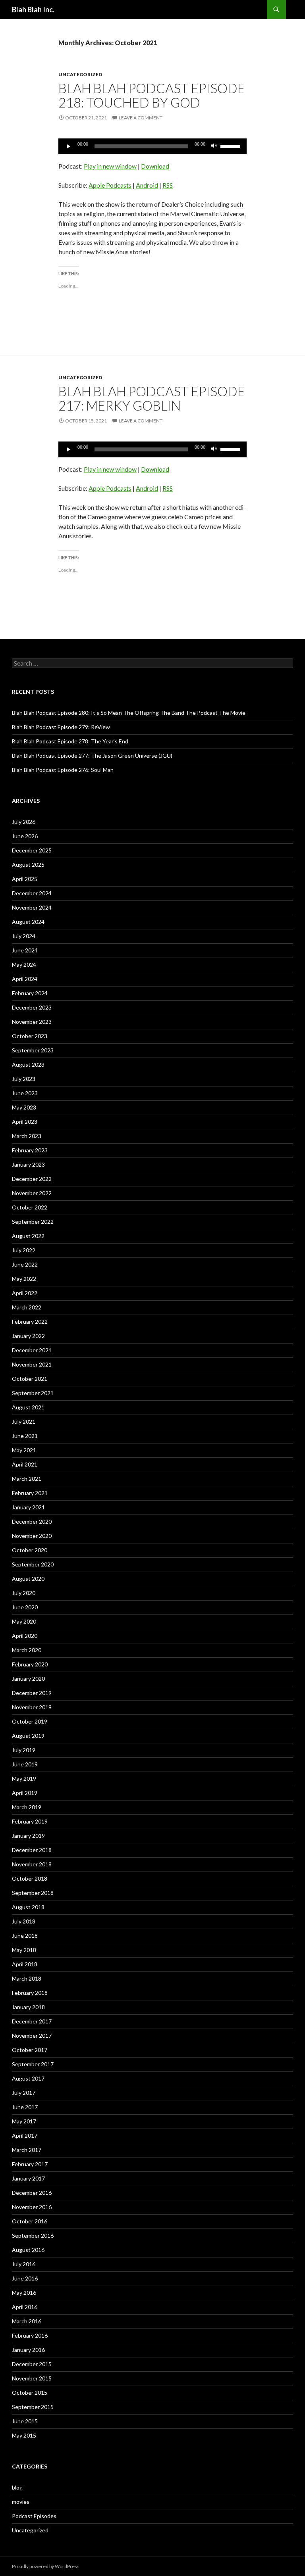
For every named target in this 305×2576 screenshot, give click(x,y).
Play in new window (110, 166)
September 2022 (33, 1222)
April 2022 (25, 1293)
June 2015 (25, 2421)
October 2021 (30, 1379)
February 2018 (30, 1993)
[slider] (232, 146)
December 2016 (32, 2193)
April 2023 (25, 1122)
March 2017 (27, 2150)
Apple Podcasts (110, 185)
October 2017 (30, 2050)
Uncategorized (80, 74)
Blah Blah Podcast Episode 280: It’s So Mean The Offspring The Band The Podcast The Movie (129, 713)
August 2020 (28, 1579)
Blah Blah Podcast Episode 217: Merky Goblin (152, 398)
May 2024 (24, 965)
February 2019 (30, 1821)
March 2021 (27, 1479)
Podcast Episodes (34, 2516)
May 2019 (24, 1778)
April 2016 (25, 2307)
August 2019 (28, 1736)
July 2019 (24, 1750)
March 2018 (27, 1978)
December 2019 (32, 1693)
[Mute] (214, 146)
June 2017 (25, 2107)
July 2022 (24, 1250)
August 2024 (28, 922)
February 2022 (30, 1322)
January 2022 (28, 1336)
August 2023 (28, 1064)
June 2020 (25, 1607)
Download (155, 166)
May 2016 (24, 2293)
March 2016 (27, 2321)
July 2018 (24, 1921)
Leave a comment (141, 118)
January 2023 (28, 1164)
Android (147, 185)
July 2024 (24, 936)
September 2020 (33, 1564)
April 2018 (25, 1964)
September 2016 (33, 2235)
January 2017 (28, 2178)
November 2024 (32, 907)
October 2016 (30, 2221)
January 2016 (28, 2350)
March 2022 (27, 1307)
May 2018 (24, 1950)
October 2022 (30, 1207)
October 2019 (30, 1721)
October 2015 (30, 2393)
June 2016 (25, 2278)
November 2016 (32, 2207)
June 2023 (25, 1093)
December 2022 (32, 1179)
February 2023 (30, 1150)
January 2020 (28, 1679)
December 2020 (32, 1521)
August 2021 (28, 1407)
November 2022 (32, 1193)
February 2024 (30, 993)
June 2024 (25, 950)
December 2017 (32, 2021)
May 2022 (24, 1279)
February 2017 (30, 2164)
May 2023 (24, 1107)
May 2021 (24, 1450)
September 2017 (33, 2064)
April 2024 (25, 979)
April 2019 (25, 1793)
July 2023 (24, 1079)
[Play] (69, 146)
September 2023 (33, 1050)
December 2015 (32, 2364)
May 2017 (24, 2121)
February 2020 (30, 1664)
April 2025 (25, 879)
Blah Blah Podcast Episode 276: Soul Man (63, 770)
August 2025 (28, 865)
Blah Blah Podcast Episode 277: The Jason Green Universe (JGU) (92, 755)
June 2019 (25, 1764)
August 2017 (28, 2078)
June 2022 (25, 1264)
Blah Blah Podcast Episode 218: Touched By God (152, 95)
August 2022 (28, 1236)
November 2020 (32, 1536)
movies (21, 2502)
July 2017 (24, 2093)
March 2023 (27, 1136)
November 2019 (32, 1707)
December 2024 (32, 893)
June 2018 (25, 1936)
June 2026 (25, 836)
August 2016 (28, 2250)
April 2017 (25, 2135)
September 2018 (33, 1893)
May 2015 (24, 2435)
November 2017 (32, 2036)
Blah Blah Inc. (33, 10)
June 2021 (25, 1436)
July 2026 (24, 822)
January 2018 (28, 2007)
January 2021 (28, 1507)
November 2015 (32, 2378)
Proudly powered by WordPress (46, 2566)
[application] (152, 146)
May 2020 (24, 1621)
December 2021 (32, 1350)
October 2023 (30, 1036)
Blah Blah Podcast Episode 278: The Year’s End (70, 741)
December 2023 (32, 1007)
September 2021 (33, 1393)
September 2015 (33, 2407)
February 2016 (30, 2335)
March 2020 (27, 1650)
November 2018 (32, 1864)
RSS (168, 185)
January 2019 (28, 1836)
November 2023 (32, 1022)
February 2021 (30, 1493)
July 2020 (24, 1593)
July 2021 (24, 1421)
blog (17, 2487)
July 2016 (24, 2264)
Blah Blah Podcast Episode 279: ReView (61, 727)
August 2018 (28, 1907)
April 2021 (25, 1464)
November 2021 (32, 1364)
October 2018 (30, 1878)
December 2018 (32, 1850)
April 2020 (25, 1636)
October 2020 (30, 1550)
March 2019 (27, 1807)
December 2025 (32, 850)
